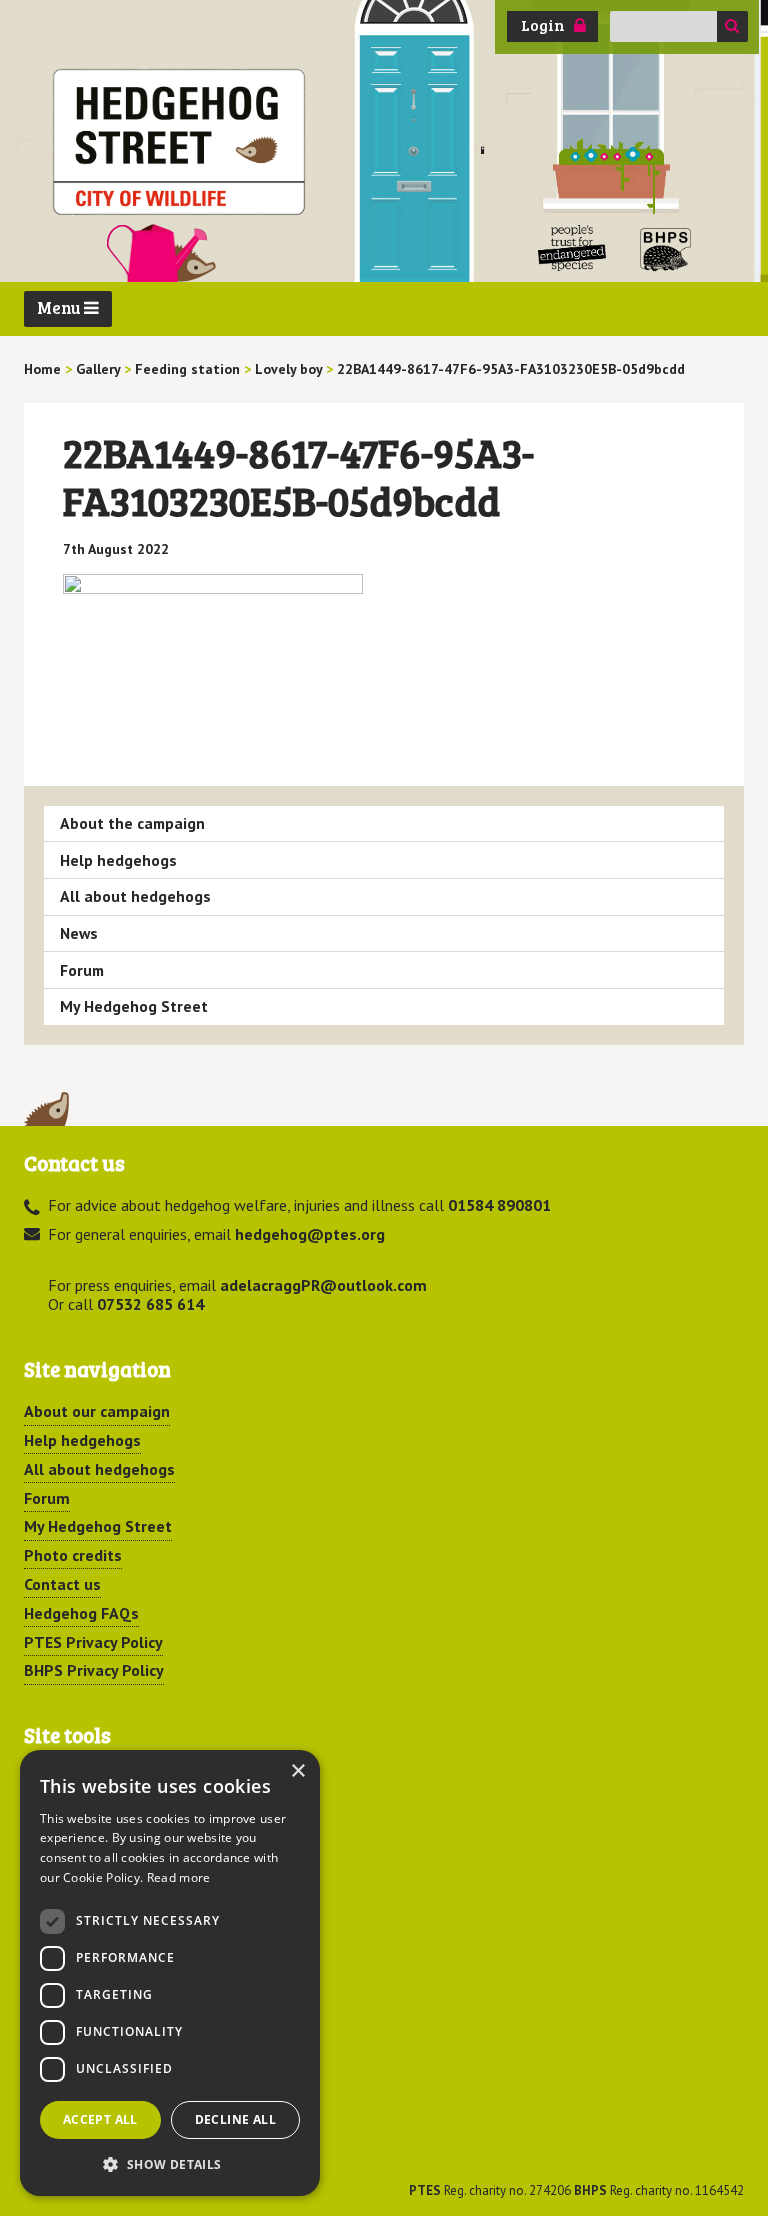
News (79, 933)
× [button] (297, 1771)
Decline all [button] (235, 2119)
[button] (170, 2164)
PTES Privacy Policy (93, 1642)
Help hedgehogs (118, 860)
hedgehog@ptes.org (310, 1234)
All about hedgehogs (135, 896)
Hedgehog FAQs (81, 1613)
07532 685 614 (150, 1304)
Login (543, 25)
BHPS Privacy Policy (94, 1670)
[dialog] (170, 1973)
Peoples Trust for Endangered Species (572, 248)
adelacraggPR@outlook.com (323, 1285)
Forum (82, 970)
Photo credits (73, 1555)
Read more (179, 1877)
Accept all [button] (100, 2119)
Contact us (62, 1584)
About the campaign (132, 823)
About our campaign (97, 1411)
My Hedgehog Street (134, 1006)
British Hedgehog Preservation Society (666, 248)
